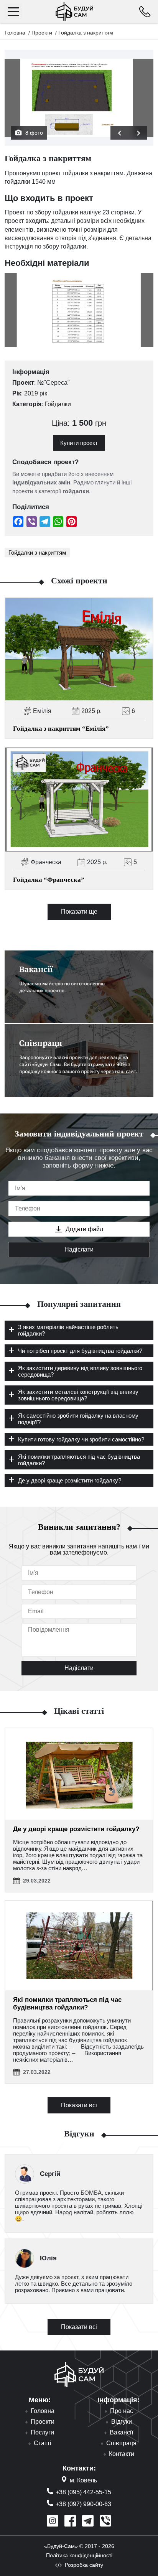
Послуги (42, 2433)
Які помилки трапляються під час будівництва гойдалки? (67, 2004)
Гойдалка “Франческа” (49, 880)
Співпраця (121, 2443)
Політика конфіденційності (79, 2555)
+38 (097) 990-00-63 (83, 2504)
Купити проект (79, 443)
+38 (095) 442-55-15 (83, 2492)
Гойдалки (58, 404)
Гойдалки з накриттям (37, 553)
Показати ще (79, 912)
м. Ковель (83, 2480)
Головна (15, 33)
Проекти (42, 33)
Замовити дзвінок (145, 12)
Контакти (122, 2454)
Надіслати (79, 1249)
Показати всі (79, 2105)
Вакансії (121, 2433)
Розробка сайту (84, 2565)
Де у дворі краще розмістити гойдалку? (76, 1829)
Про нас (122, 2411)
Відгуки (122, 2422)
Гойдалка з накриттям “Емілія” (61, 729)
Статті (43, 2443)
